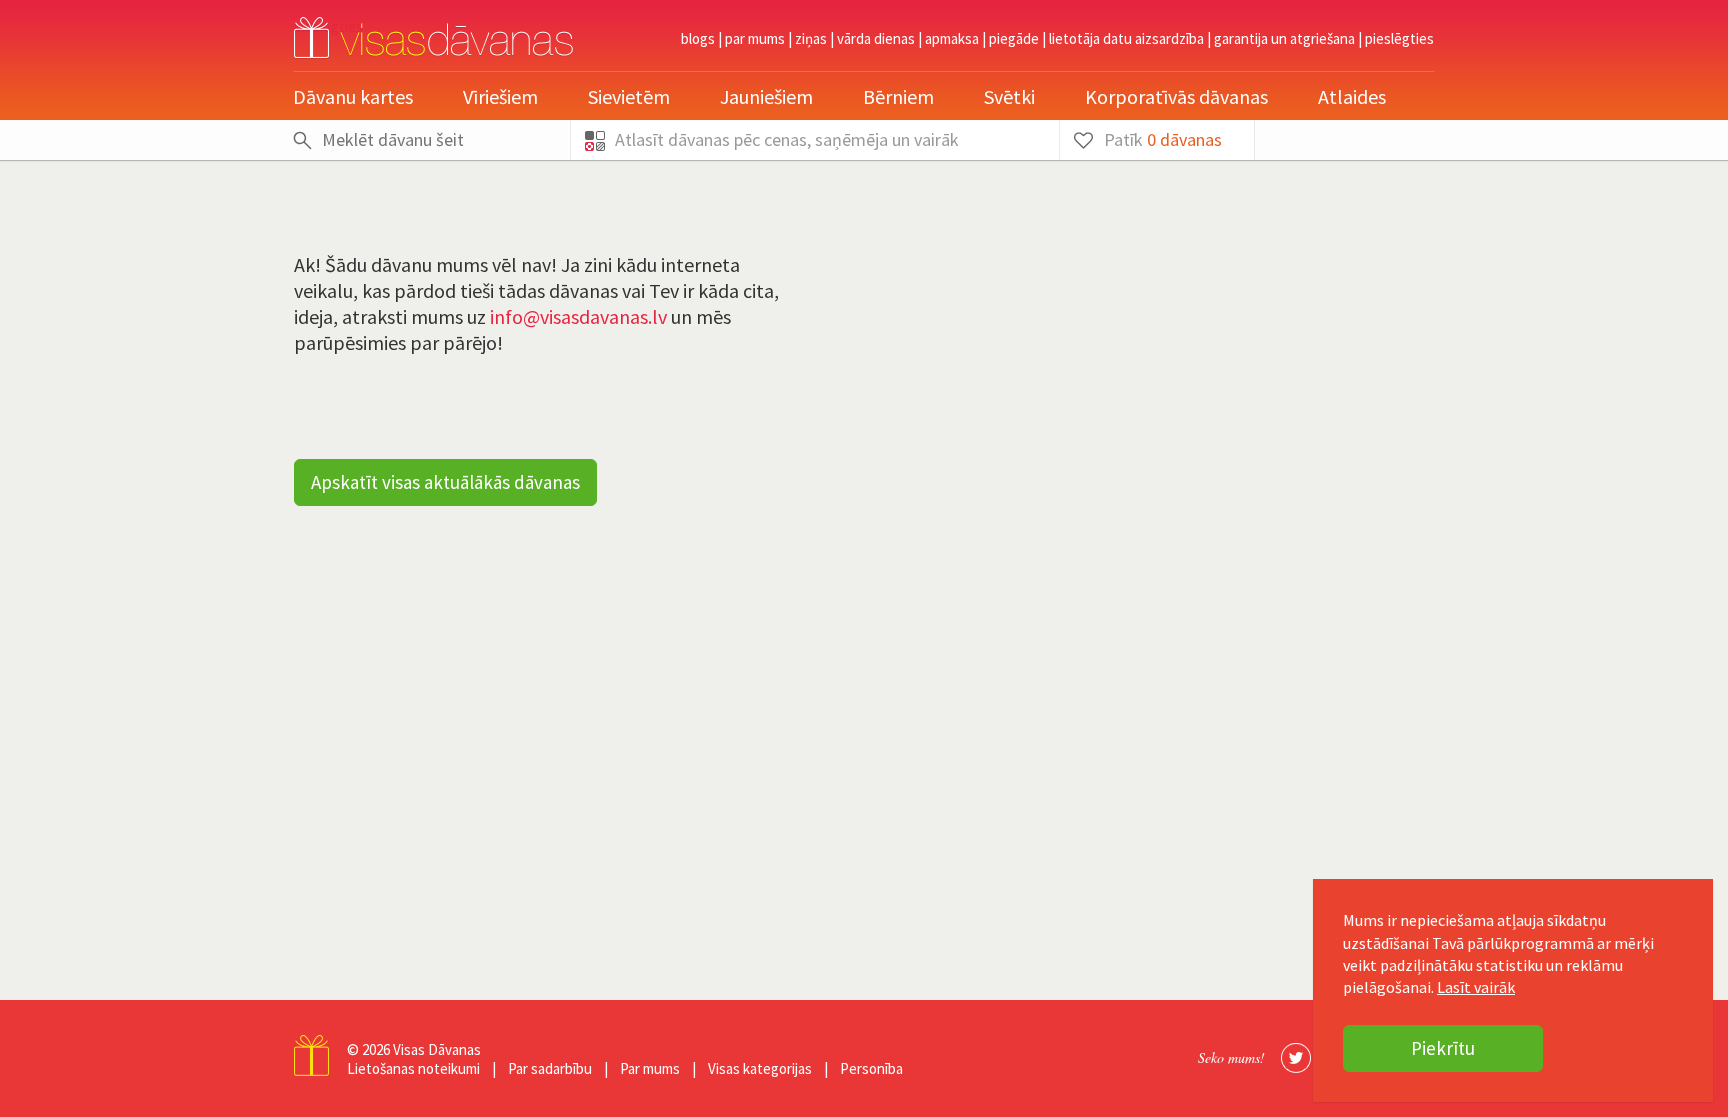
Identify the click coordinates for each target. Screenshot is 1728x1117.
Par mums (755, 38)
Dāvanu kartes (353, 96)
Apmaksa (952, 38)
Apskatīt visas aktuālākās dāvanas (445, 482)
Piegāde (1014, 38)
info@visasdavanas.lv (578, 316)
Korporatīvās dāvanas (1176, 96)
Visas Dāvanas (437, 1049)
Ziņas (811, 38)
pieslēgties (1399, 38)
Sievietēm (629, 96)
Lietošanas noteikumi (413, 1068)
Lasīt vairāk (1476, 987)
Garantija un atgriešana (1284, 38)
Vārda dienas (876, 38)
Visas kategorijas (760, 1068)
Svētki (1009, 96)
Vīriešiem (500, 96)
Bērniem (898, 96)
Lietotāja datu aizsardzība (1126, 38)
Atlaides (1352, 96)
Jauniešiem (766, 96)
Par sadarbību (550, 1068)
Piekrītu (1443, 1048)
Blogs (698, 38)
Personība (871, 1068)
